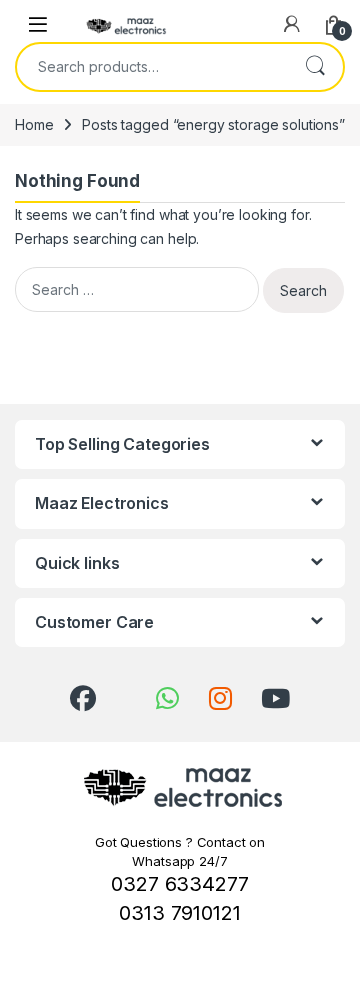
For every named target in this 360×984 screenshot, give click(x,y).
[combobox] (152, 67)
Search (315, 67)
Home (34, 124)
